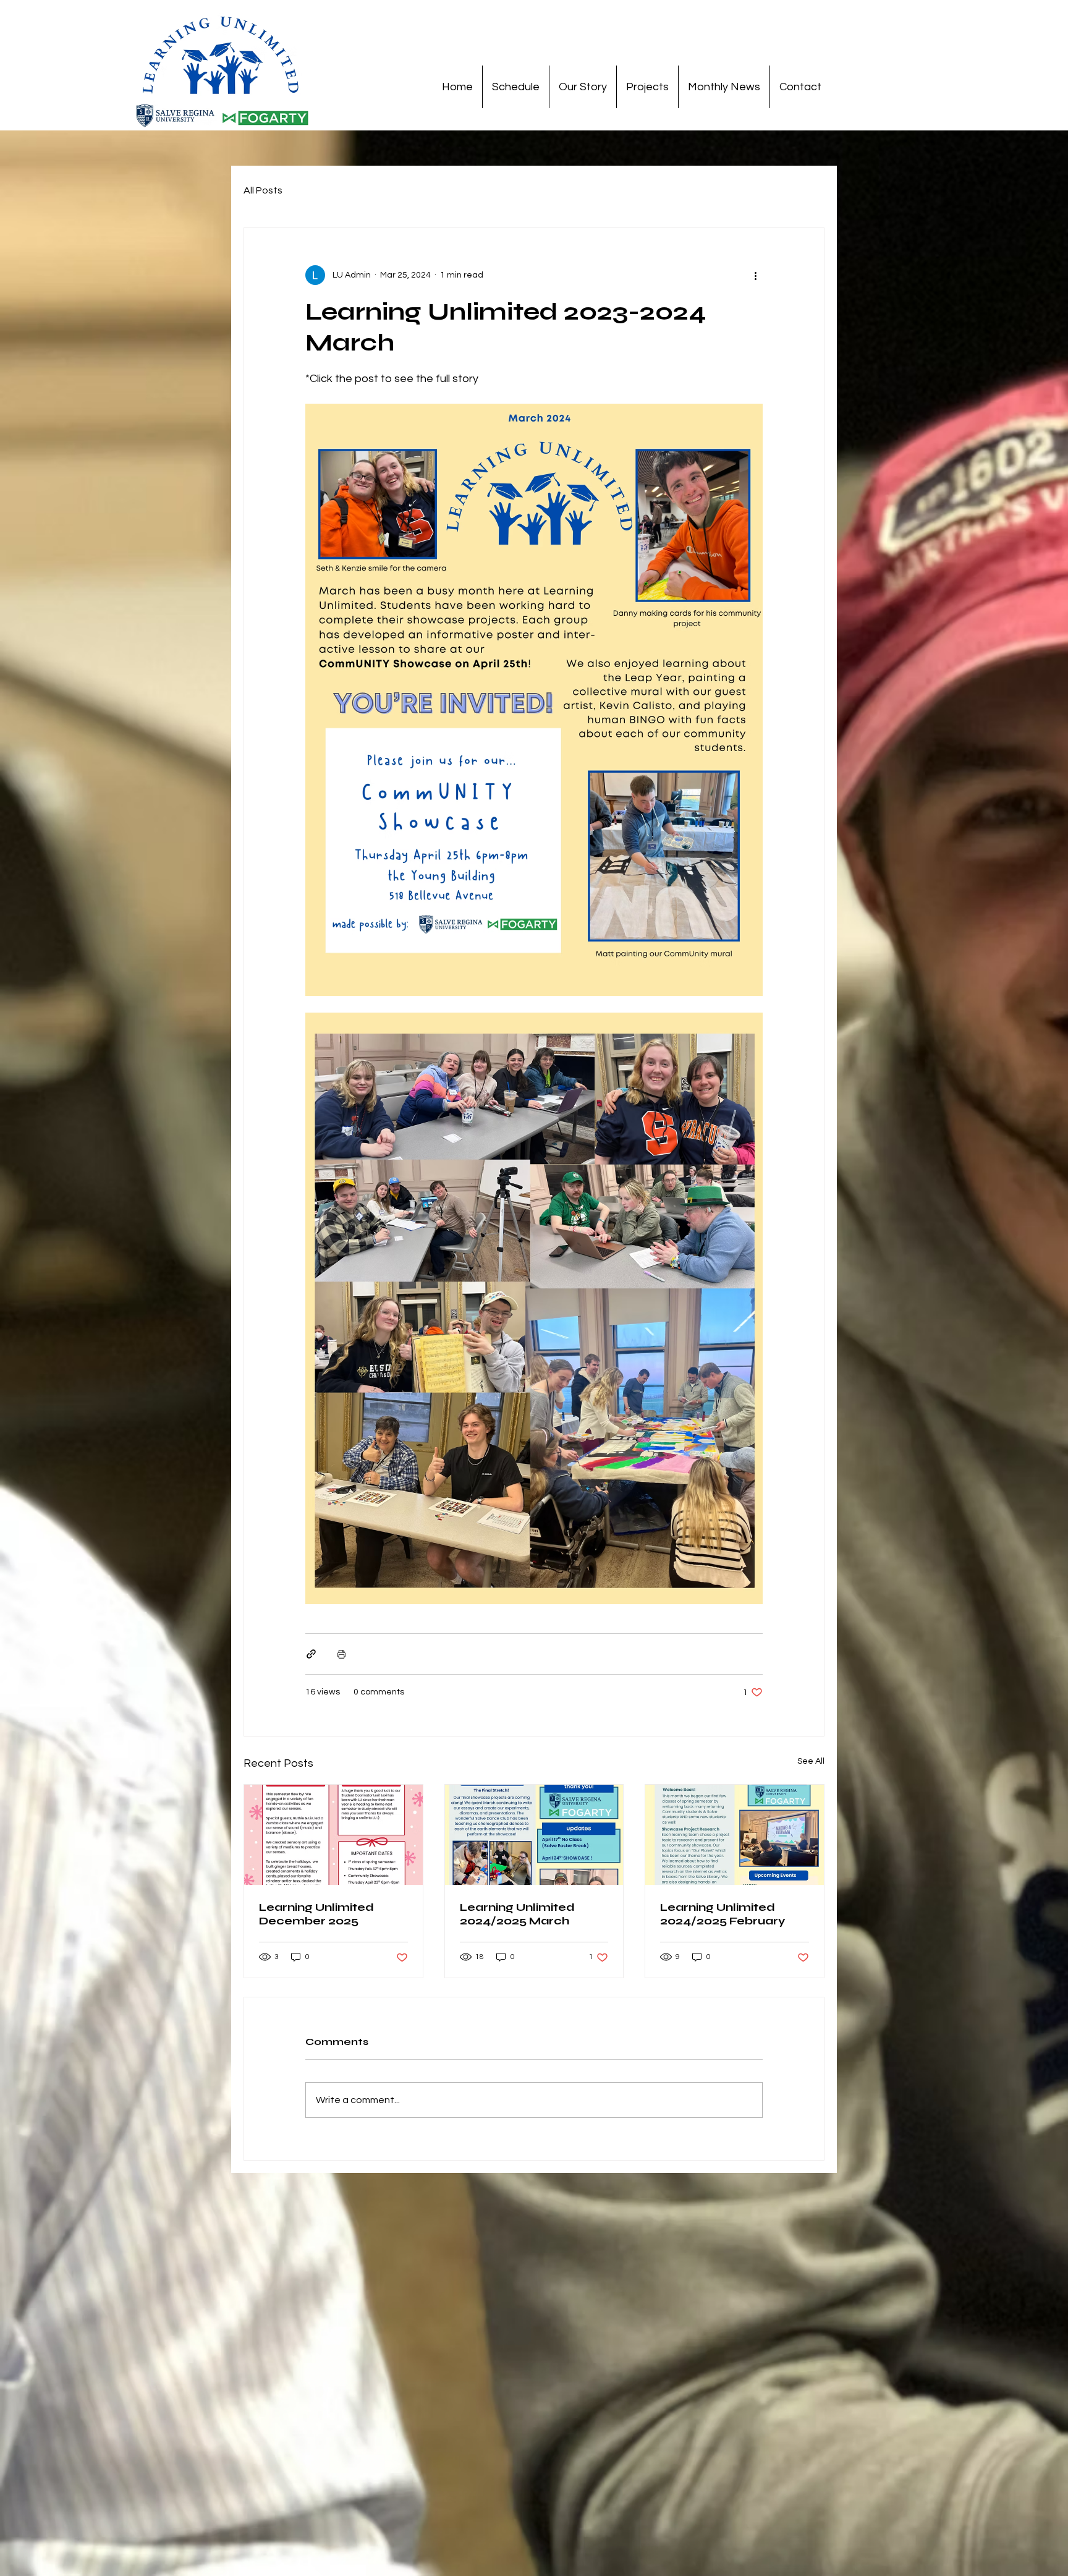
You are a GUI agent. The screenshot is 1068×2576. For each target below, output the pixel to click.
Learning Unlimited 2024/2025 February (723, 1914)
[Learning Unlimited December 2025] (333, 1835)
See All (811, 1761)
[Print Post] (341, 1654)
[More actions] (755, 275)
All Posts (263, 190)
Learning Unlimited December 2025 (316, 1914)
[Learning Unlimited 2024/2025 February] (735, 1835)
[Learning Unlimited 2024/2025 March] (534, 1835)
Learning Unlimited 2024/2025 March (517, 1914)
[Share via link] (311, 1654)
